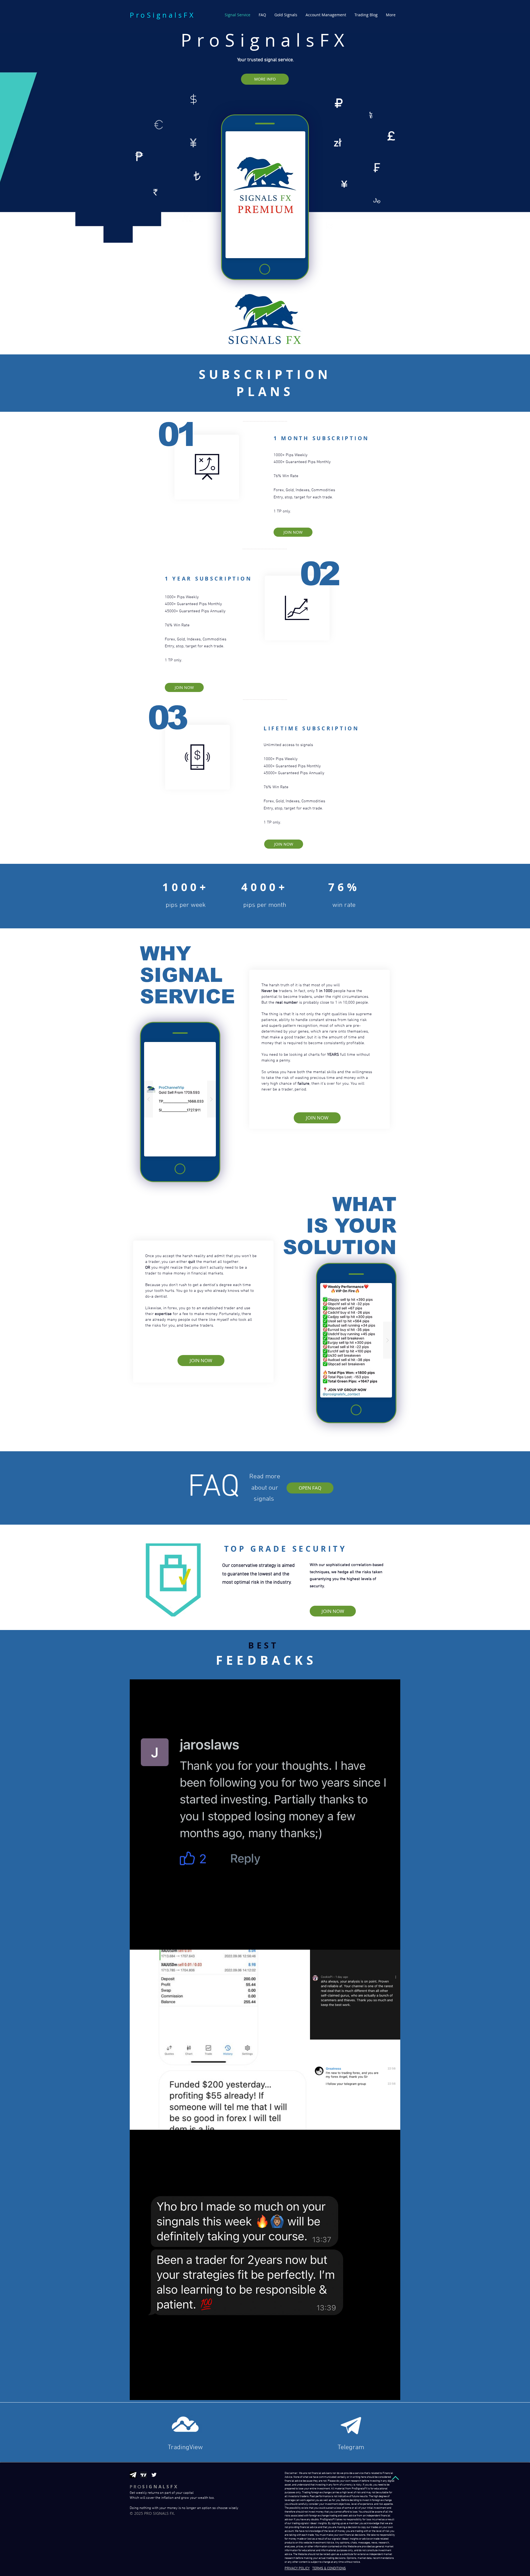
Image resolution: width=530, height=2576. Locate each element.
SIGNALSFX (154, 2487)
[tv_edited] (144, 2475)
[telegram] (133, 2475)
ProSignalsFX (162, 15)
